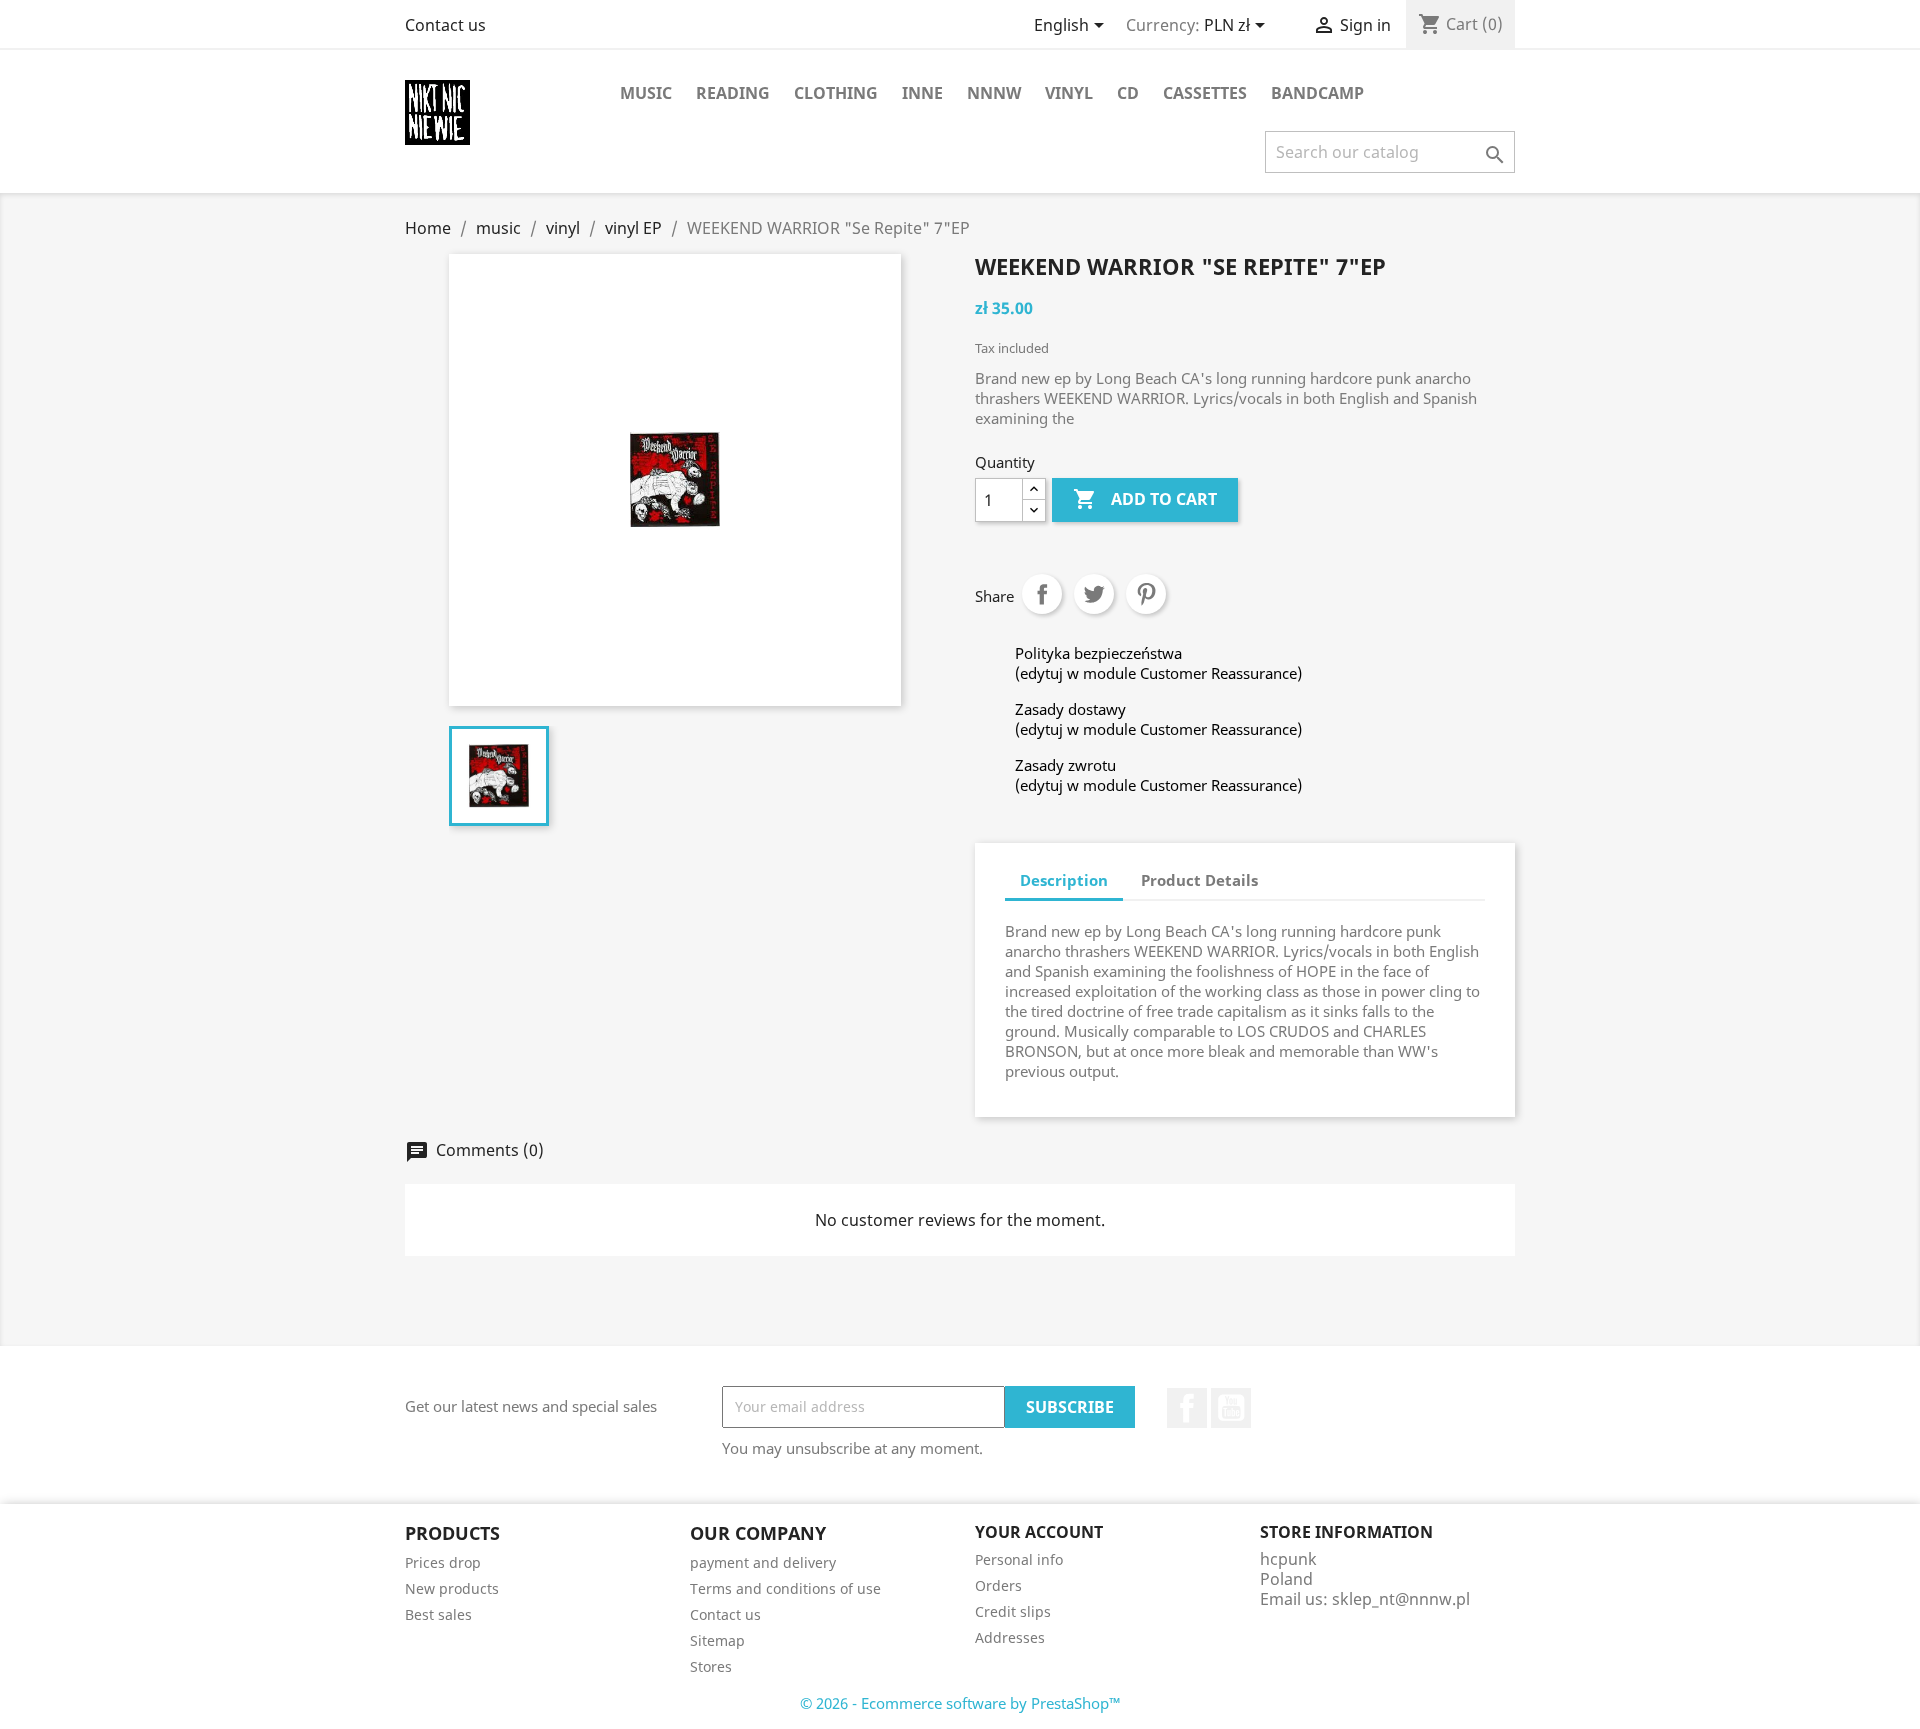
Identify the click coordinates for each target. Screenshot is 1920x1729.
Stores (711, 1666)
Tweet (1094, 594)
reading (733, 93)
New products (452, 1588)
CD (1128, 93)
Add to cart (1145, 499)
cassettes (1205, 93)
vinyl (1069, 93)
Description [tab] (1064, 880)
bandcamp (1317, 93)
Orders (998, 1585)
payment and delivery (763, 1562)
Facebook (1187, 1408)
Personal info (1019, 1559)
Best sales (438, 1614)
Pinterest (1146, 594)
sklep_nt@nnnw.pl (1401, 1599)
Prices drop (443, 1562)
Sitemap (717, 1640)
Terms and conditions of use (785, 1588)
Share (1042, 594)
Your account (1039, 1532)
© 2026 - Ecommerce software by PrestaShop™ (960, 1703)
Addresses (1010, 1637)
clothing (836, 93)
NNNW (994, 93)
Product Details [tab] (1199, 880)
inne (922, 93)
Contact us (445, 25)
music (646, 93)
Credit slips (1013, 1611)
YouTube (1231, 1408)
